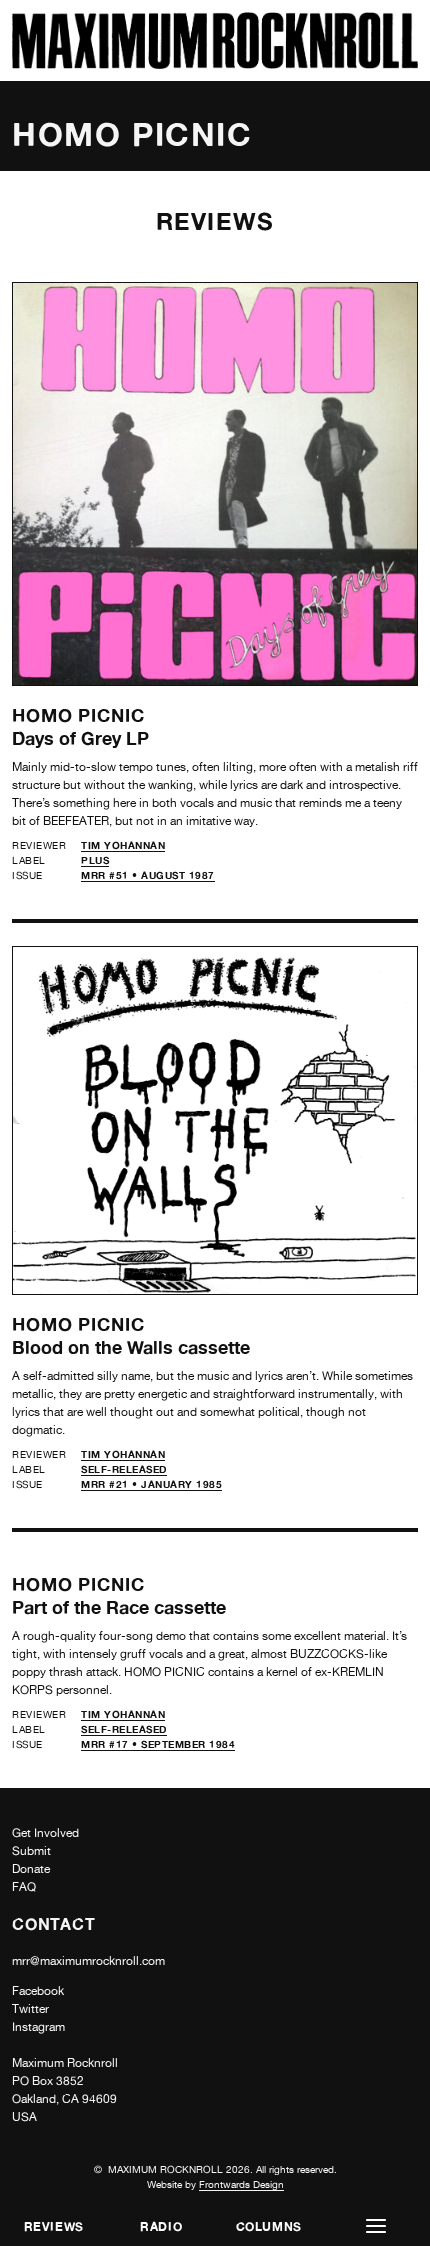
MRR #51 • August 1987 (148, 875)
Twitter (30, 2009)
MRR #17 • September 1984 (158, 1744)
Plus (95, 860)
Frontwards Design (241, 2184)
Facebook (38, 1991)
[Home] (215, 63)
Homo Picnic (78, 715)
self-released (124, 1469)
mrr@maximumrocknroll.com (88, 1961)
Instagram (38, 2027)
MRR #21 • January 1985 (151, 1484)
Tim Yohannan (123, 845)
